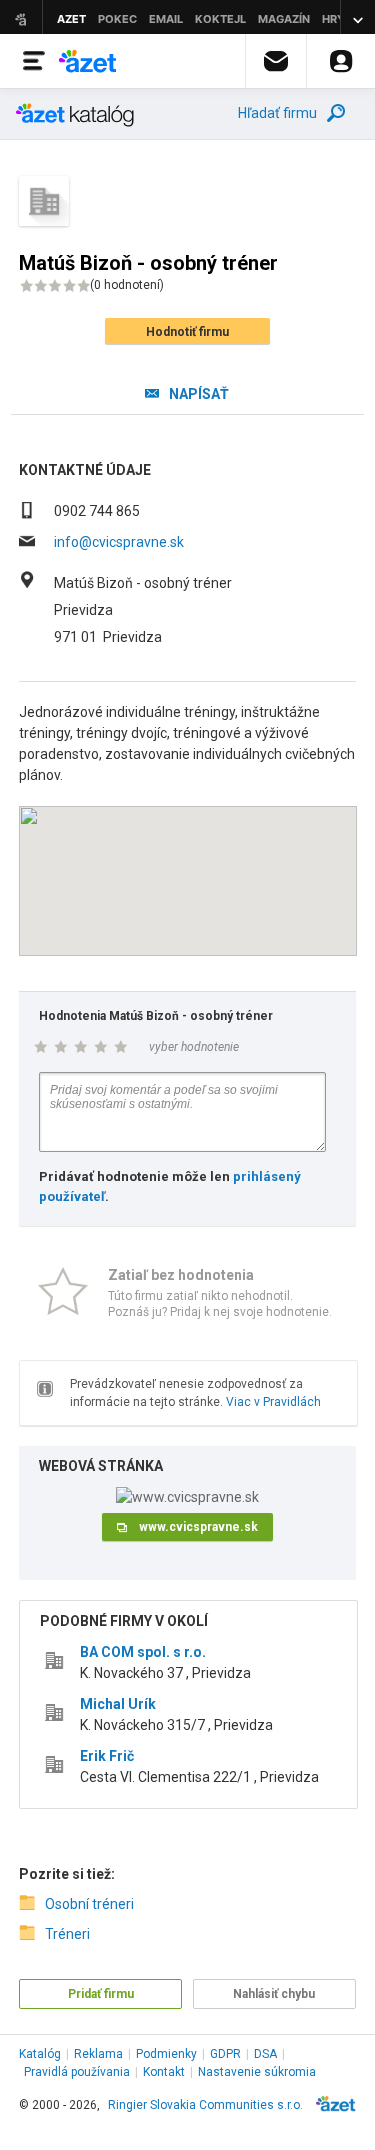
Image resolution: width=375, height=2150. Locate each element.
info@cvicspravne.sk (119, 542)
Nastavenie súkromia (257, 2072)
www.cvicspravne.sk (198, 1527)
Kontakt (164, 2072)
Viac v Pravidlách (273, 1402)
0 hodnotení (127, 285)
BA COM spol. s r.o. (143, 1652)
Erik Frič (107, 1756)
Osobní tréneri (89, 1904)
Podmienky (166, 2054)
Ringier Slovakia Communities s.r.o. (205, 2105)
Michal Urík (118, 1704)
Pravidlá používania (77, 2072)
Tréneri (67, 1934)
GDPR (225, 2054)
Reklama (98, 2054)
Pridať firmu (101, 1994)
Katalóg (40, 2054)
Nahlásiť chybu (274, 1994)
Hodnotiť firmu (187, 332)
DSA (265, 2054)
